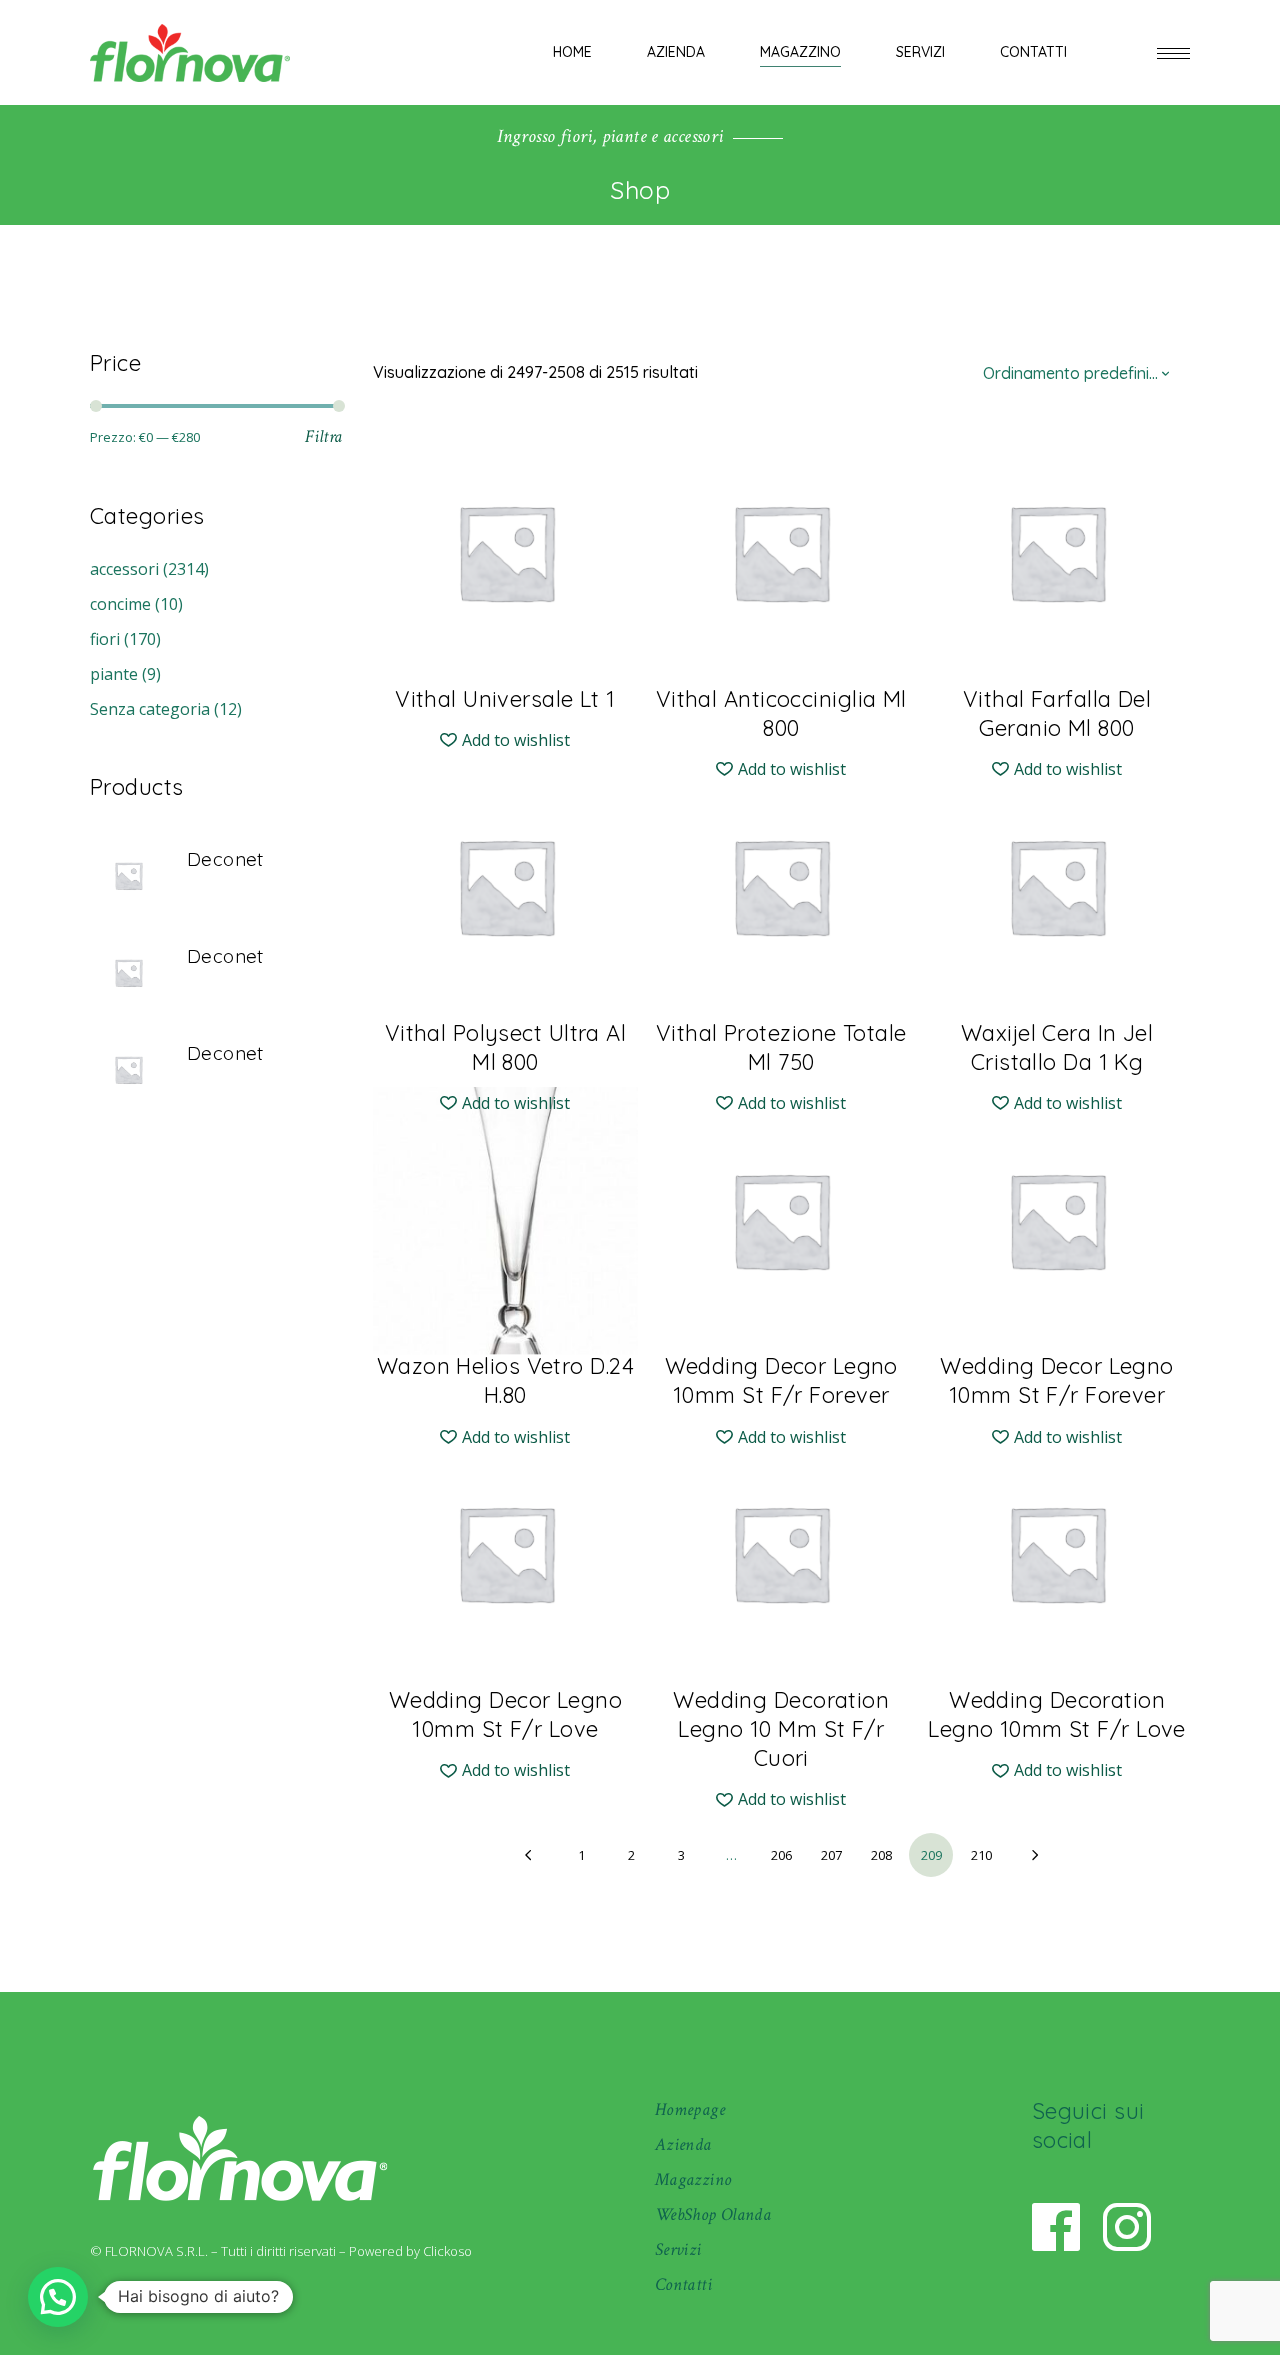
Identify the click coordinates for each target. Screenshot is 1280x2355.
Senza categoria (150, 709)
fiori (105, 639)
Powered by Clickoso (410, 2251)
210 (981, 1855)
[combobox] (1080, 372)
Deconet (225, 859)
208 (881, 1855)
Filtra (323, 436)
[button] (505, 740)
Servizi (678, 2249)
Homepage (690, 2109)
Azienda (683, 2144)
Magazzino (693, 2179)
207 (831, 1855)
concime (120, 604)
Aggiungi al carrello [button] (505, 686)
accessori (124, 569)
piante (114, 674)
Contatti (683, 2284)
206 (781, 1855)
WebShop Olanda (713, 2214)
